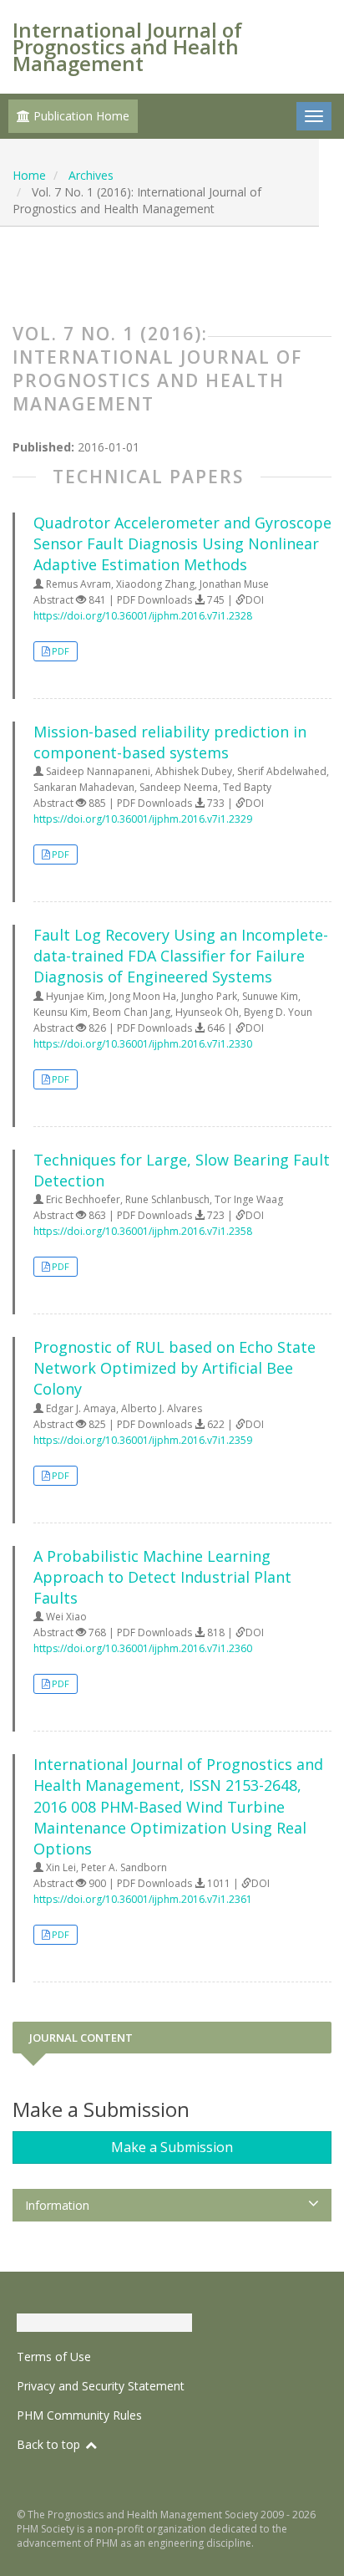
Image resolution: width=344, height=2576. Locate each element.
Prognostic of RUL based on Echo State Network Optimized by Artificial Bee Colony (175, 1368)
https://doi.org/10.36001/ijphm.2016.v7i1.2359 (143, 1440)
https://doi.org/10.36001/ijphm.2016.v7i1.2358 (143, 1231)
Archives (91, 175)
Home (29, 175)
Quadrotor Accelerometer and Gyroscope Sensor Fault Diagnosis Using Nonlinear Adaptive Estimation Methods (182, 543)
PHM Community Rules (79, 2415)
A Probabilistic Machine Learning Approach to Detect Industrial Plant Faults (162, 1577)
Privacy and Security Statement (101, 2386)
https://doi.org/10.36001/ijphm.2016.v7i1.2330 (143, 1044)
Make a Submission (172, 2147)
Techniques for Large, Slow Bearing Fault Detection (182, 1170)
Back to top (50, 2444)
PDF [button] (61, 651)
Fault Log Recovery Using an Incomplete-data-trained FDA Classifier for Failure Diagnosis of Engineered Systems (181, 956)
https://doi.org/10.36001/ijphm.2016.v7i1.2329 (143, 819)
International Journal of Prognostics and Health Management (127, 46)
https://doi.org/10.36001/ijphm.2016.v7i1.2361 (143, 1899)
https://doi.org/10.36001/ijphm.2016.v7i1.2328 (143, 616)
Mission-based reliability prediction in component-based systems (170, 742)
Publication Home (80, 116)
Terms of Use (54, 2357)
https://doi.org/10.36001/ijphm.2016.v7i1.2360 (143, 1648)
